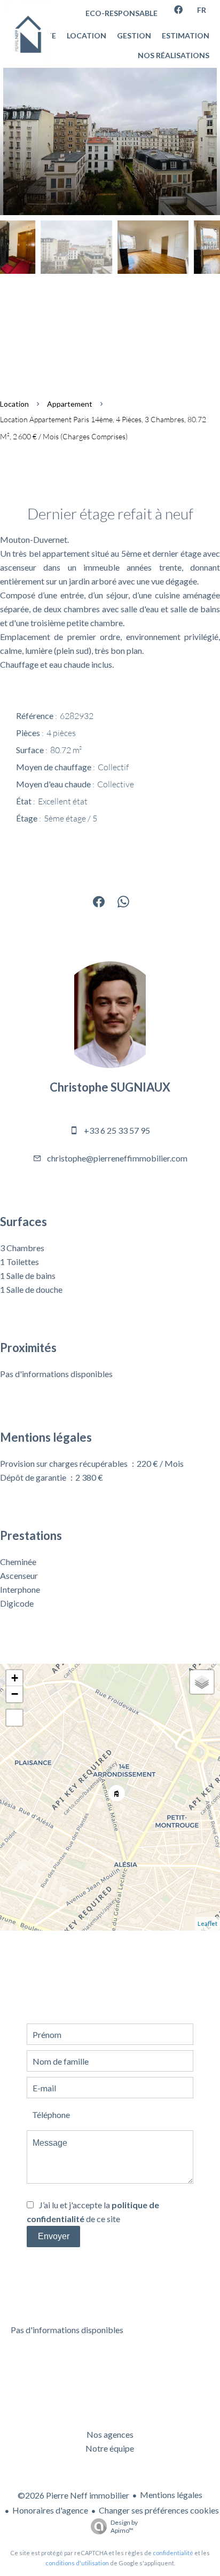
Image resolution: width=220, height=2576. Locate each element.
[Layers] (202, 1682)
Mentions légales (171, 2495)
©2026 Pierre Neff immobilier (73, 2495)
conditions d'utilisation (77, 2563)
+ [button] (15, 1678)
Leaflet (207, 1923)
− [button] (15, 1694)
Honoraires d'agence (50, 2510)
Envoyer (54, 2236)
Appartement (70, 404)
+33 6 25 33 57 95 (117, 1130)
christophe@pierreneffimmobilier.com (117, 1158)
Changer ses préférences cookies (159, 2510)
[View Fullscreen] (14, 1718)
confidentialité (173, 2553)
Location (14, 404)
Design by (124, 2526)
